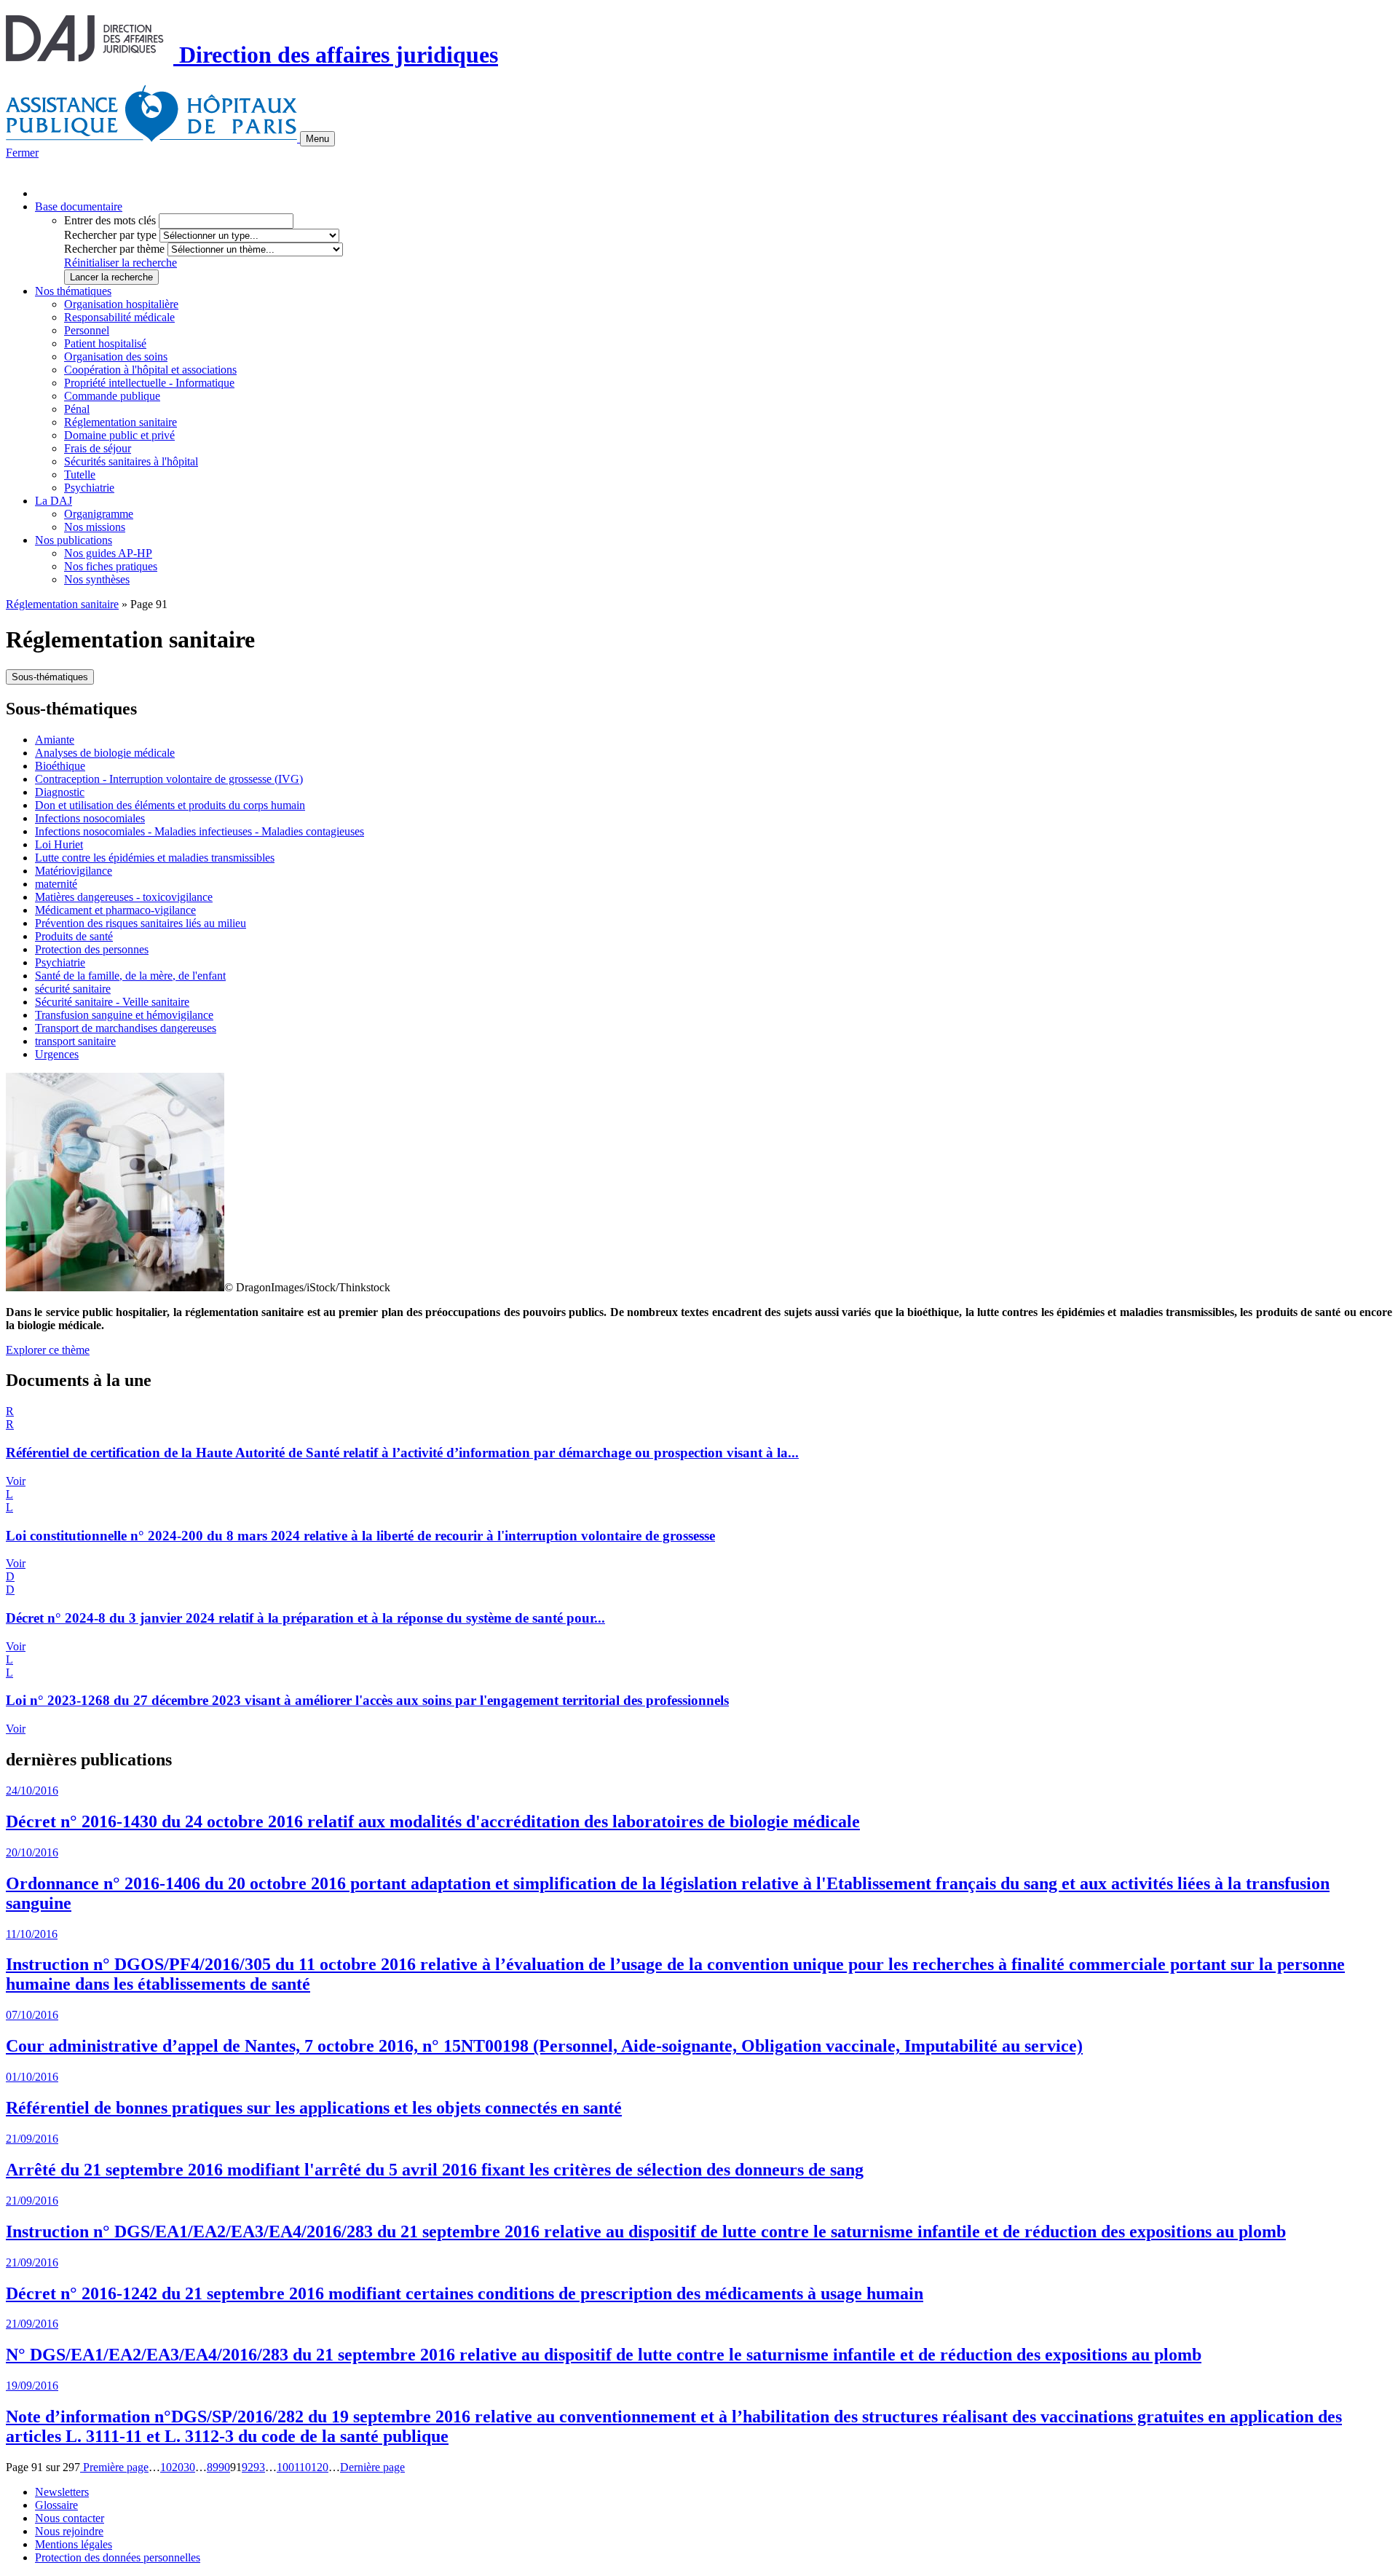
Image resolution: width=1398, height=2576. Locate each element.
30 (189, 2467)
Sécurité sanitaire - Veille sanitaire (112, 1002)
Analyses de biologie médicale (105, 753)
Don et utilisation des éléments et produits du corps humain (170, 805)
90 (224, 2467)
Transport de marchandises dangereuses (126, 1028)
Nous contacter (70, 2518)
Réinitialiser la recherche (121, 263)
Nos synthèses (97, 579)
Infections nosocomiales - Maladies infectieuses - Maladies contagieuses (200, 831)
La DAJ (54, 501)
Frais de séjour (98, 448)
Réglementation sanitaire (121, 422)
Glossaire (56, 2505)
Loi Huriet (59, 844)
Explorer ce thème (48, 1350)
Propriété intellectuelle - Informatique (149, 383)
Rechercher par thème (114, 249)
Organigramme (99, 514)
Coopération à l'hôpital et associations (150, 370)
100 (285, 2467)
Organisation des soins (116, 357)
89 (213, 2467)
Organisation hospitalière (121, 304)
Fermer (22, 153)
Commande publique (112, 396)
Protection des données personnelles (118, 2557)
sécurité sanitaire (73, 989)
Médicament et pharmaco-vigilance (115, 910)
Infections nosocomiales (90, 818)
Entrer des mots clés (110, 220)
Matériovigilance (74, 871)
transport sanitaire (75, 1041)
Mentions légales (74, 2544)
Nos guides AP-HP (108, 553)
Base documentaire (79, 206)
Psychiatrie (89, 488)
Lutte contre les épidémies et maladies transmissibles (155, 858)
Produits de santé (74, 936)
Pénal (77, 409)
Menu (317, 139)
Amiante (55, 740)
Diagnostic (60, 792)
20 (178, 2467)
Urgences (57, 1054)
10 (166, 2467)
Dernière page (372, 2467)
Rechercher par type (110, 235)
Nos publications (74, 540)
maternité (56, 884)
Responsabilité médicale (119, 317)
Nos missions (95, 527)
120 (320, 2467)
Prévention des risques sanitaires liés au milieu (141, 923)
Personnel (87, 330)
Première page (114, 2467)
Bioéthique (60, 766)
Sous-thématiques (50, 677)
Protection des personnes (92, 949)
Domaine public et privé (119, 435)
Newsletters (62, 2492)
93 (259, 2467)
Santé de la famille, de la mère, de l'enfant (130, 976)
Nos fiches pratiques (111, 566)
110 (303, 2467)
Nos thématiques (73, 291)
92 (248, 2467)
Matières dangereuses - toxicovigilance (124, 897)
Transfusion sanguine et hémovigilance (124, 1015)
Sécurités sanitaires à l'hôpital (131, 461)
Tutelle (80, 474)
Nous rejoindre (69, 2531)
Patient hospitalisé (105, 343)
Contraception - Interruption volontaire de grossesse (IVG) (169, 779)
